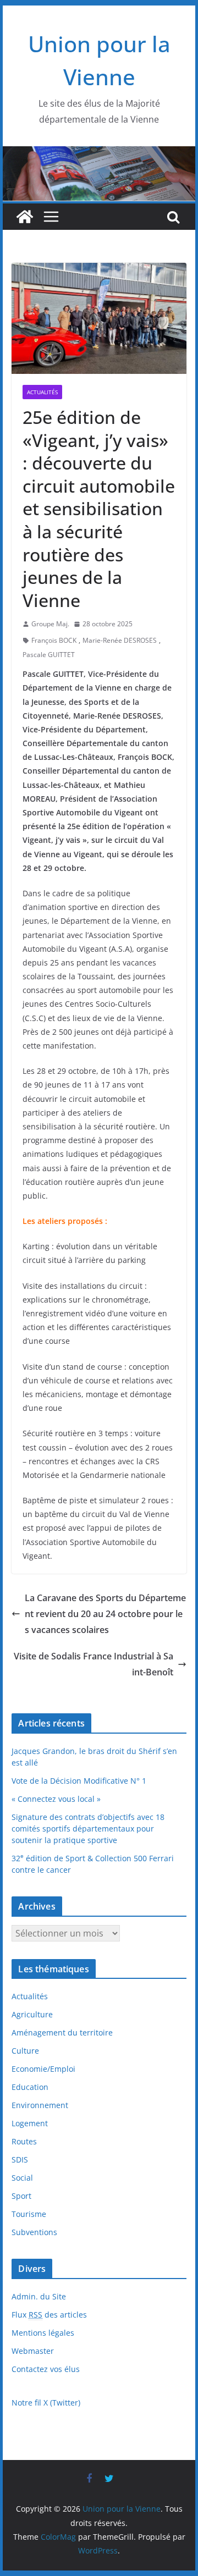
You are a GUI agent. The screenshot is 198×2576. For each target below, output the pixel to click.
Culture (25, 2051)
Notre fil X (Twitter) (46, 2403)
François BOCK (54, 640)
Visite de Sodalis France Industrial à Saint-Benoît (94, 1664)
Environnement (40, 2105)
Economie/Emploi (43, 2069)
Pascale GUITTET (49, 655)
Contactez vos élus (46, 2369)
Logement (30, 2123)
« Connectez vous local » (56, 1799)
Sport (21, 2196)
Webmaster (33, 2351)
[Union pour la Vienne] (99, 154)
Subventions (34, 2232)
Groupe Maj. (50, 624)
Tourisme (29, 2214)
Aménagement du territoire (62, 2032)
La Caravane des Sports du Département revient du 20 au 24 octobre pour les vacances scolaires (105, 1614)
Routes (24, 2141)
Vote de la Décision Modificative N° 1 (79, 1781)
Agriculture (32, 2014)
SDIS (20, 2159)
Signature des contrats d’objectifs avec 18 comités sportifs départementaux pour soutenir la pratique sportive (88, 1828)
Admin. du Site (39, 2296)
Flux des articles (49, 2315)
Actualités (42, 392)
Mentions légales (43, 2333)
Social (22, 2178)
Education (30, 2087)
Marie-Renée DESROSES (120, 640)
